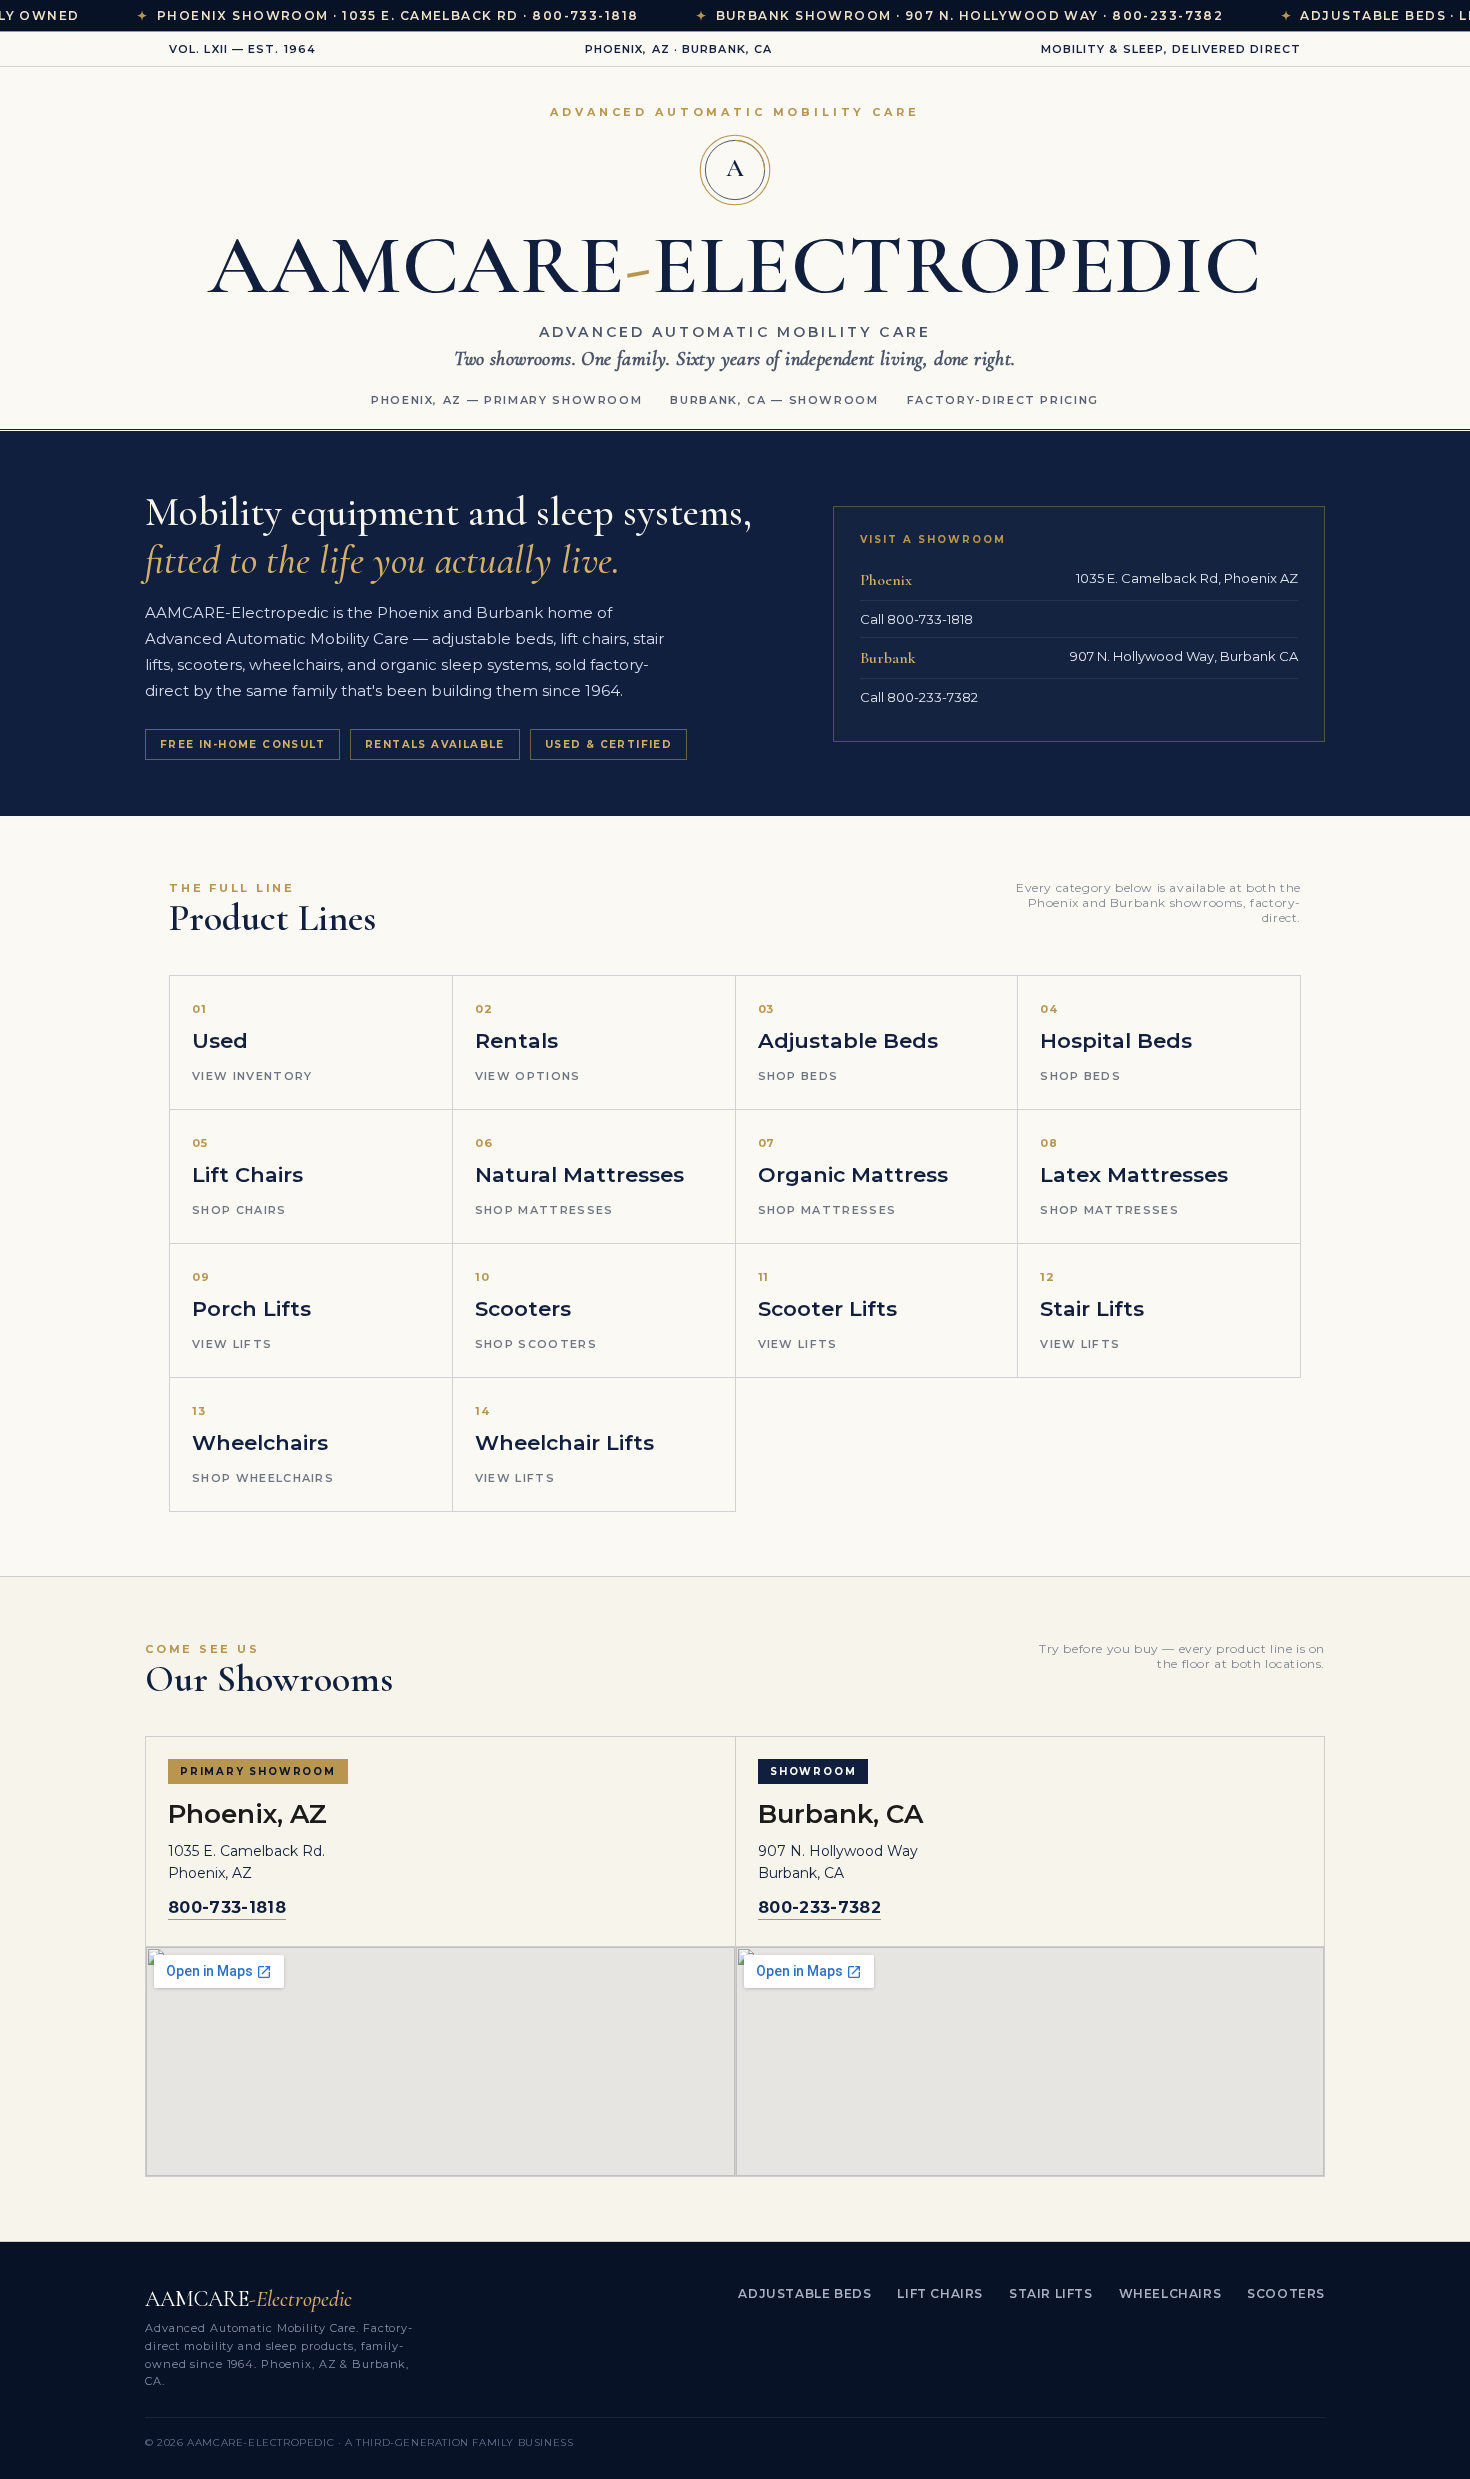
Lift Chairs (940, 2293)
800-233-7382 (819, 1907)
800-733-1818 (227, 1907)
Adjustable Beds (804, 2293)
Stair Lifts (1051, 2293)
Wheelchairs (1170, 2293)
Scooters (1286, 2293)
